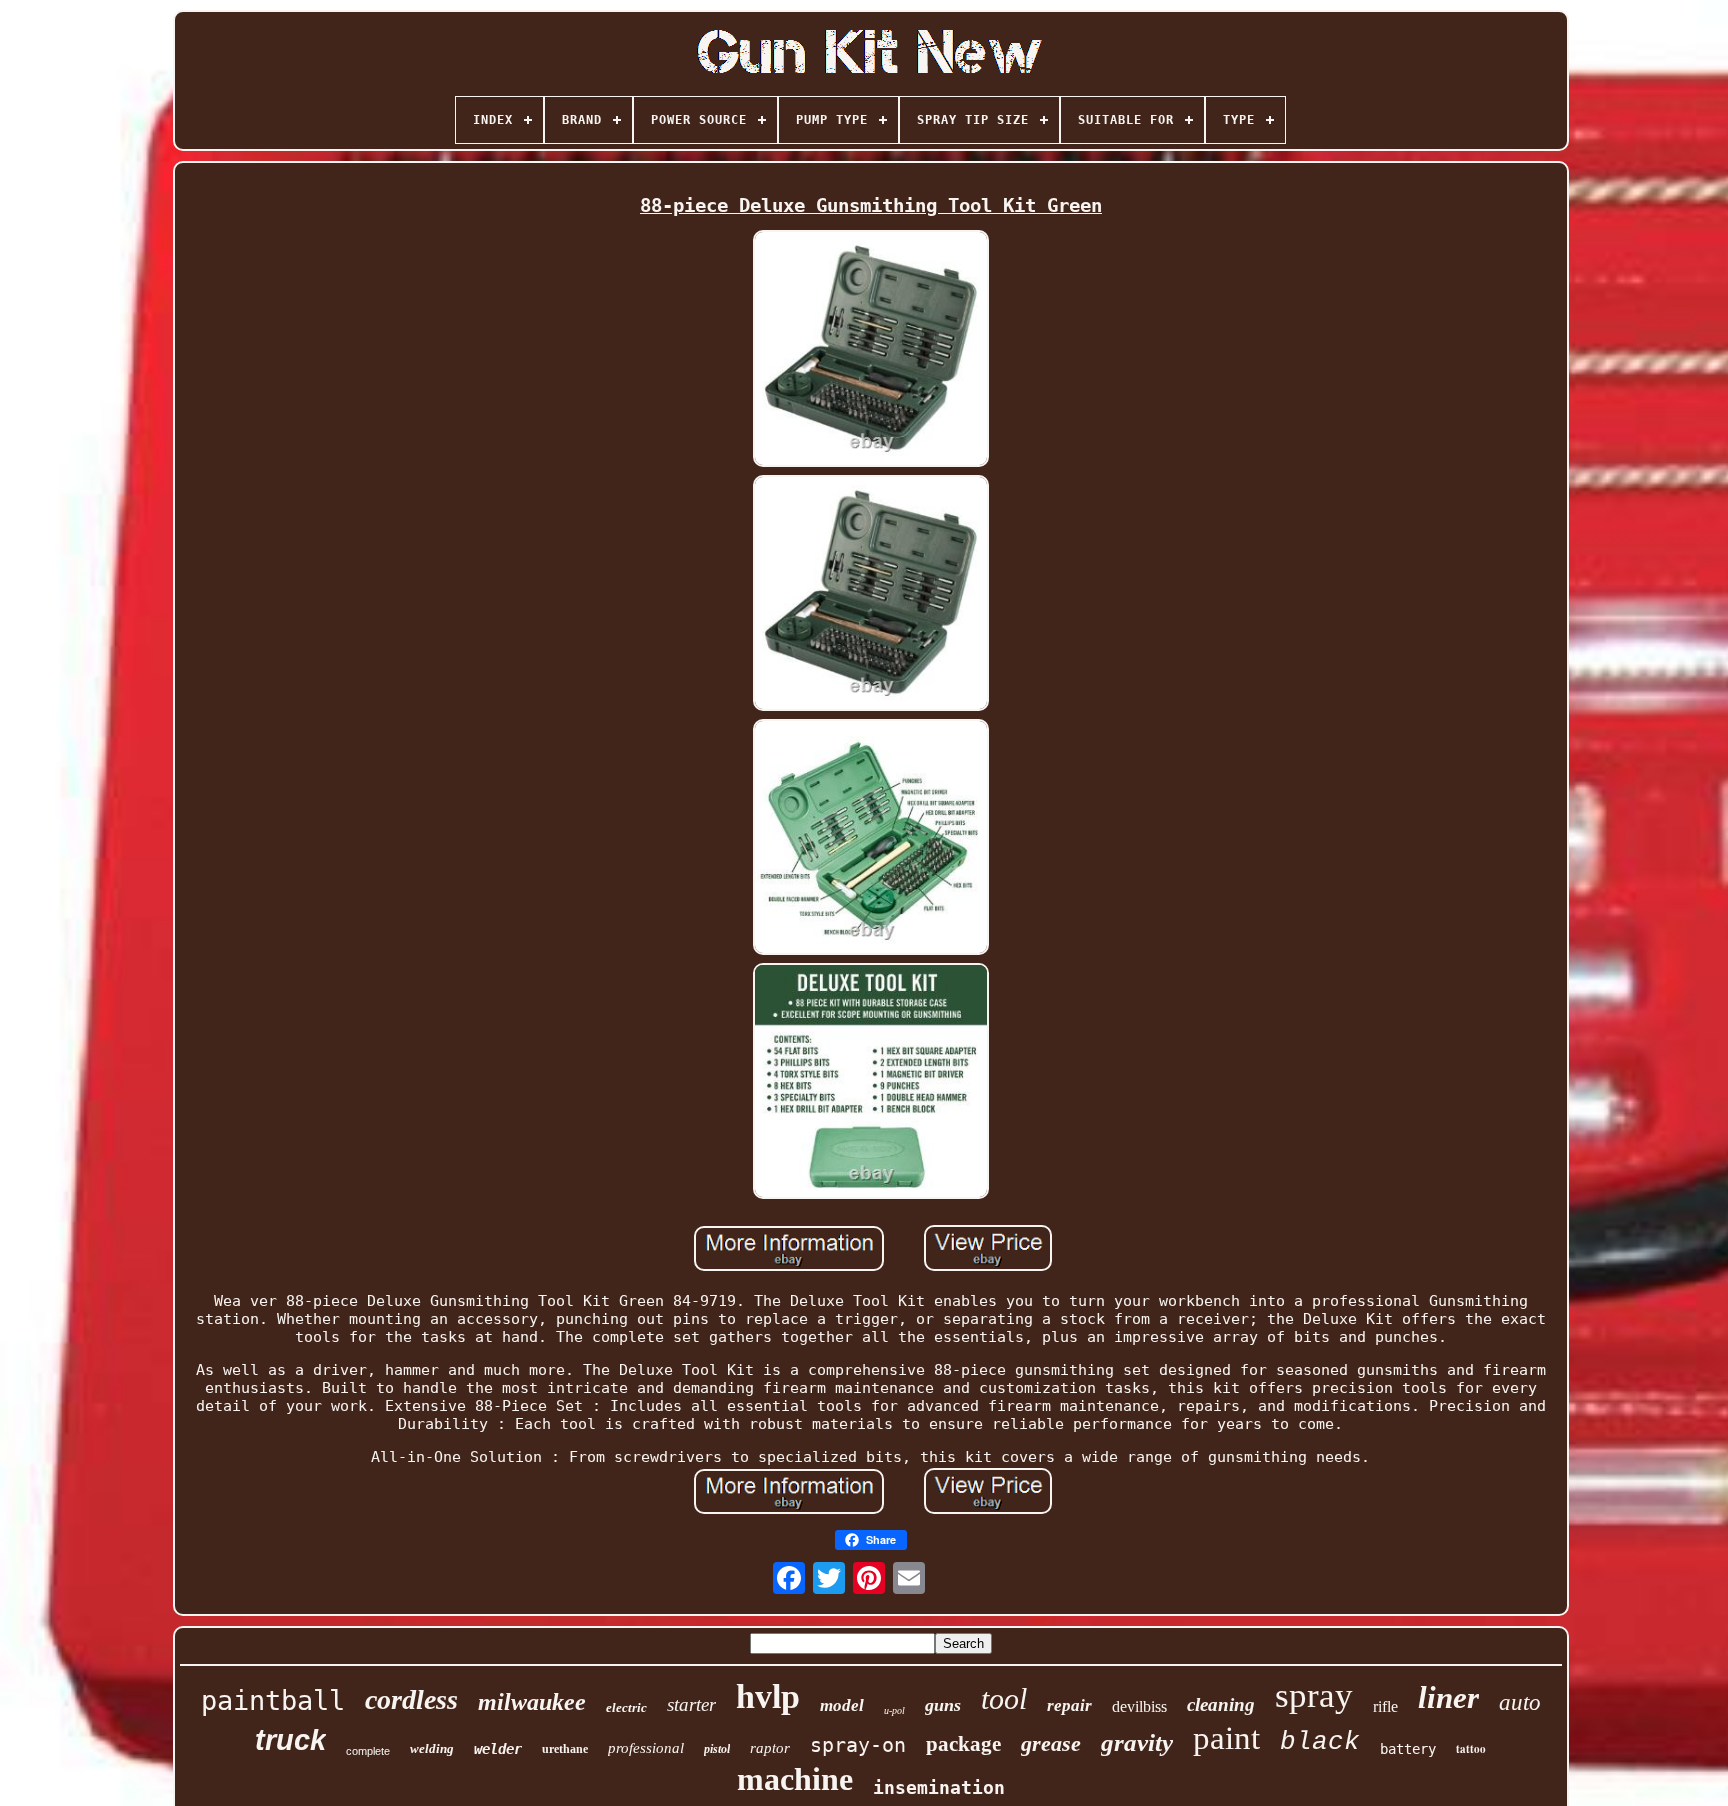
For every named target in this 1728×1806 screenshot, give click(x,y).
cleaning (1221, 1704)
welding (432, 1748)
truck (290, 1740)
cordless (411, 1699)
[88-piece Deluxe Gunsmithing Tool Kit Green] (871, 350)
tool (1004, 1698)
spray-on (858, 1745)
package (963, 1744)
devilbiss (1139, 1706)
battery (1408, 1749)
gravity (1137, 1742)
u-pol (894, 1710)
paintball (273, 1700)
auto (1520, 1702)
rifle (1385, 1706)
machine (795, 1779)
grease (1051, 1743)
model (842, 1705)
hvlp (768, 1696)
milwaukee (532, 1702)
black (1320, 1742)
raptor (770, 1748)
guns (943, 1705)
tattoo (1471, 1749)
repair (1069, 1705)
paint (1226, 1738)
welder (498, 1749)
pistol (717, 1749)
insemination (939, 1787)
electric (626, 1707)
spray (1314, 1695)
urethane (565, 1749)
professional (646, 1748)
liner (1448, 1697)
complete (368, 1751)
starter (691, 1704)
